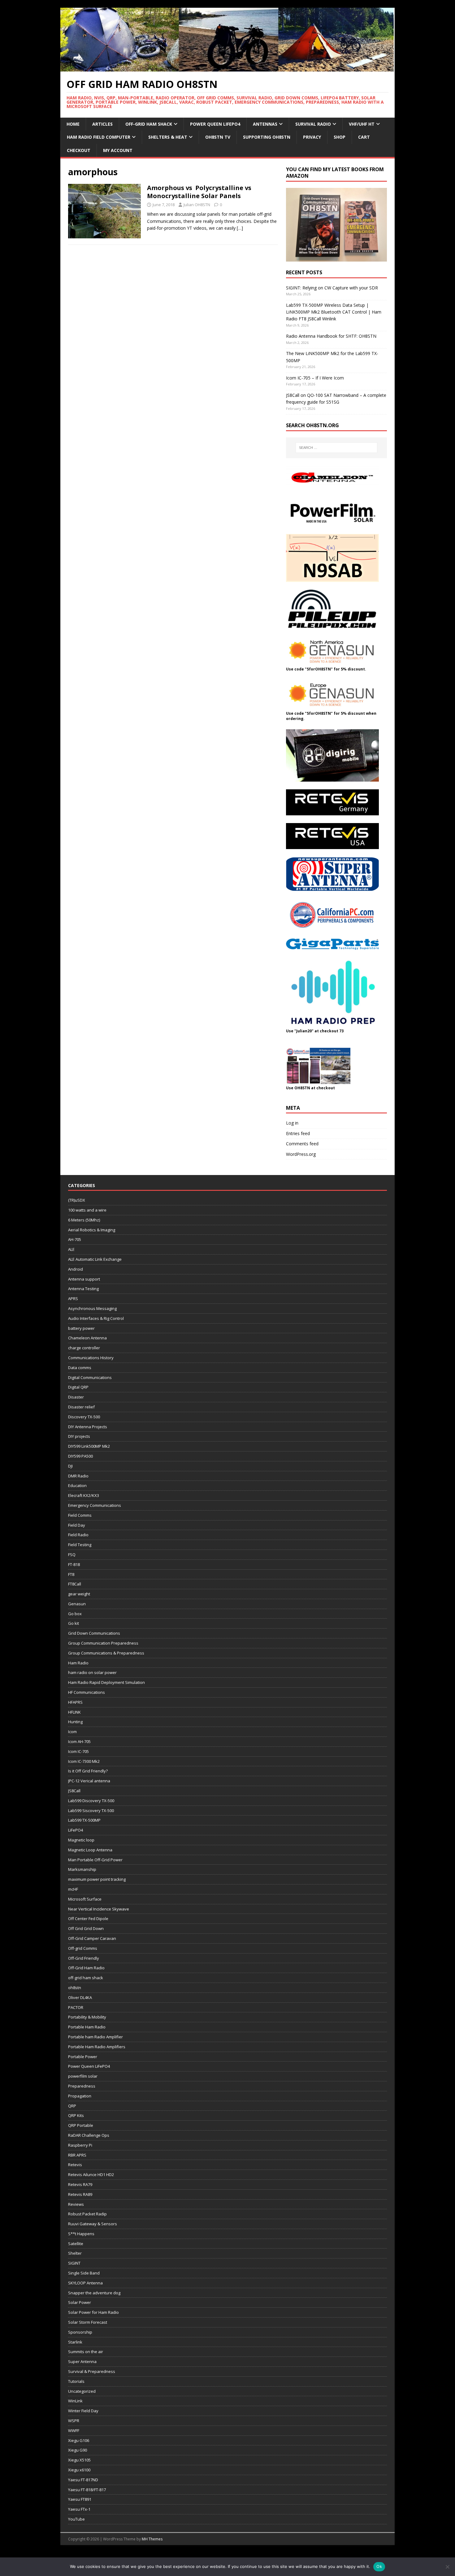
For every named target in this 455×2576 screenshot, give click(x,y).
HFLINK (74, 1712)
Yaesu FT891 (80, 2499)
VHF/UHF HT (362, 124)
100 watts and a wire (87, 1210)
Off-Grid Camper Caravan (92, 1938)
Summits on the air (86, 2352)
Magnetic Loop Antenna (90, 1850)
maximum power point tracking (97, 1879)
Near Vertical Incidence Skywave (99, 1909)
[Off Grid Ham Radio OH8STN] (227, 68)
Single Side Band (84, 2273)
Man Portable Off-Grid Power (95, 1860)
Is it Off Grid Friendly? (88, 1771)
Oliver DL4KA (80, 1997)
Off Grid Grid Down (86, 1928)
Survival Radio (313, 124)
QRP (72, 2106)
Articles (102, 124)
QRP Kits (76, 2115)
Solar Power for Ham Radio (93, 2312)
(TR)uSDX (77, 1200)
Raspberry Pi (80, 2145)
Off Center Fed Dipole (88, 1919)
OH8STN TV (218, 137)
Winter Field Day (83, 2411)
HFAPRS (75, 1702)
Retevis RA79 (80, 2184)
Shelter (75, 2253)
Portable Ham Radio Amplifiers (97, 2047)
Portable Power (83, 2057)
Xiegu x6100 (79, 2470)
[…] (240, 228)
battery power (81, 1328)
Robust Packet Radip (87, 2214)
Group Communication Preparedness (103, 1643)
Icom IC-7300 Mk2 (84, 1761)
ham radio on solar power (92, 1672)
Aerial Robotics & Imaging (92, 1230)
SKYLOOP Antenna (85, 2283)
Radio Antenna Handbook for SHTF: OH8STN (331, 336)
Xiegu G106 (79, 2440)
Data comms (80, 1368)
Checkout (79, 150)
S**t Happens (81, 2234)
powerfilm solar (83, 2076)
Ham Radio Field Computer (99, 137)
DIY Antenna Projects (88, 1427)
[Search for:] (336, 448)
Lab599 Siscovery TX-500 (91, 1811)
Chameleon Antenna (87, 1338)
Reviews (76, 2204)
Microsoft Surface (85, 1899)
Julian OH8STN (197, 205)
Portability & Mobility (87, 2017)
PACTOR (76, 2007)
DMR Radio (78, 1476)
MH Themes (152, 2539)
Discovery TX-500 (84, 1417)
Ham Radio (78, 1663)
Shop (340, 137)
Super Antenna (82, 2361)
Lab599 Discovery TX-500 (91, 1801)
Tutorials (76, 2381)
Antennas (265, 124)
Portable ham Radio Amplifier (95, 2037)
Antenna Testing (83, 1289)
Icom (72, 1732)
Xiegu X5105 (79, 2460)
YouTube (76, 2519)
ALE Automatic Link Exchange (95, 1259)
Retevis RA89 (80, 2194)
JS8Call (74, 1791)
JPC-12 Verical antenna (89, 1781)
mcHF (73, 1889)
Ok (379, 2566)
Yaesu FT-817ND (83, 2480)
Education (77, 1485)
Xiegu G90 (78, 2450)
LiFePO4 (76, 1830)
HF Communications (87, 1692)
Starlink (75, 2342)
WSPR (74, 2421)
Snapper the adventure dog (94, 2293)
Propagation (80, 2096)
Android (76, 1269)
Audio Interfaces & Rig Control (96, 1318)
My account (118, 150)
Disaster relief (81, 1407)
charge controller (84, 1348)
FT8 (71, 1574)
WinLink (75, 2401)
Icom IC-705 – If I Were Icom (315, 378)
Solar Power (80, 2302)
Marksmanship (82, 1869)
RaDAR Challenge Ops (89, 2135)
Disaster (76, 1397)
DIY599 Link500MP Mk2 (89, 1446)
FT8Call (75, 1584)
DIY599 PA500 (80, 1456)
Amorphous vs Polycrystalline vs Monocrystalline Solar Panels (199, 192)
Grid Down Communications (94, 1633)
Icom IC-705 (78, 1751)
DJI (70, 1466)
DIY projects (79, 1436)
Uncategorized (82, 2391)
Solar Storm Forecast (88, 2322)
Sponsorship (80, 2332)
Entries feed (298, 1133)
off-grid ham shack (86, 1978)
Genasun (77, 1604)
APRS (73, 1299)
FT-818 (74, 1564)
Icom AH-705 (79, 1741)
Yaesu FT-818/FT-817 (87, 2490)
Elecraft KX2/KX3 (84, 1495)
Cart (364, 137)
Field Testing (80, 1545)
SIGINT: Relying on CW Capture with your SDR (332, 288)
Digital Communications (90, 1377)
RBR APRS (77, 2155)
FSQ (72, 1555)
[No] (447, 2567)
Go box (75, 1614)
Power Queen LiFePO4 (215, 124)
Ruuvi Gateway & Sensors (93, 2224)
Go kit (74, 1623)
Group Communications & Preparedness (106, 1653)
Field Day (77, 1525)
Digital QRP (78, 1387)
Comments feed (302, 1144)
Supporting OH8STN (267, 137)
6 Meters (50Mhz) (84, 1220)
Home (73, 124)
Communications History (91, 1358)
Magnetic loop (81, 1840)
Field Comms (80, 1515)
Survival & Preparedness (92, 2371)
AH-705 (75, 1239)
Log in (292, 1123)
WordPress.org (301, 1154)
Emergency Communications (95, 1505)
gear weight (79, 1594)
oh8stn (75, 1988)
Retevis (75, 2165)
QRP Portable (81, 2125)
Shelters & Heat (168, 137)
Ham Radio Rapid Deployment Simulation (106, 1682)
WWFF (74, 2431)
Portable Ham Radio (87, 2027)
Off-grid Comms (83, 1948)
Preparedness (82, 2086)
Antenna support (84, 1279)
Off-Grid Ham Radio (86, 1968)
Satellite (76, 2244)
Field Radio (78, 1535)
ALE (71, 1249)
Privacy (312, 137)
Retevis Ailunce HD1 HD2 (91, 2175)
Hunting (75, 1722)
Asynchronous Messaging (92, 1308)
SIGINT (74, 2263)
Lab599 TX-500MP (84, 1820)
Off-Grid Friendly (84, 1958)
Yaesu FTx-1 (79, 2509)
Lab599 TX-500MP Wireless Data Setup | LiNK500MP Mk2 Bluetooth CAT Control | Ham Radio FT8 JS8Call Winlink (334, 312)
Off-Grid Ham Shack (149, 124)
